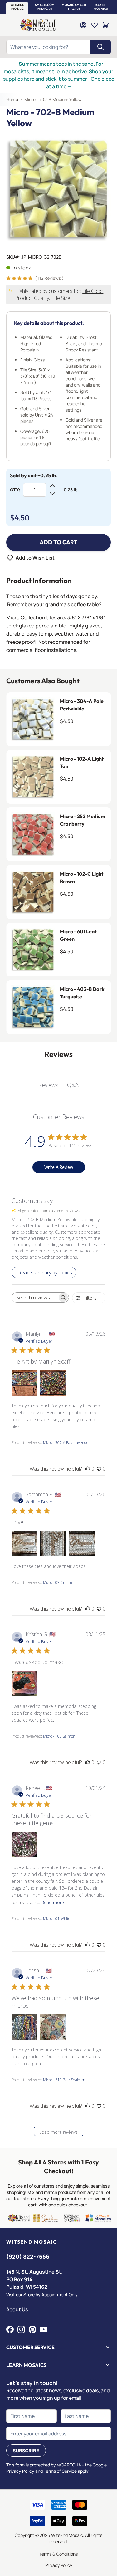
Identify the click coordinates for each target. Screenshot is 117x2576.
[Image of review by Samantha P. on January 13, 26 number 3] (82, 1544)
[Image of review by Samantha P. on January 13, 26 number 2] (53, 1544)
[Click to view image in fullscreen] (58, 189)
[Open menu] (10, 25)
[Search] (100, 47)
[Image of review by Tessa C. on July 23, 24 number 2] (53, 2027)
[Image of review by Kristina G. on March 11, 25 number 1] (24, 1683)
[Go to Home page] (38, 25)
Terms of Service (60, 2471)
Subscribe (26, 2451)
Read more (53, 1902)
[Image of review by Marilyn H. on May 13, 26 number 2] (53, 1383)
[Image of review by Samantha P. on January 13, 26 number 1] (24, 1544)
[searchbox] (35, 1298)
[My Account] (83, 25)
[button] (17, 7)
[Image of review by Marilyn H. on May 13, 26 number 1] (24, 1383)
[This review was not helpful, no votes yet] (99, 1469)
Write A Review (59, 1167)
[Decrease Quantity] (52, 494)
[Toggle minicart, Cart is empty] (106, 25)
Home (12, 99)
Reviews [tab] (48, 1085)
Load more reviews (58, 2132)
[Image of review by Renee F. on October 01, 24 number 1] (24, 1845)
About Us (17, 2309)
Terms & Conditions (58, 2554)
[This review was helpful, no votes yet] (88, 1469)
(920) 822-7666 (28, 2256)
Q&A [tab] (73, 1085)
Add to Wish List (35, 558)
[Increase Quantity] (52, 486)
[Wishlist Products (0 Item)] (95, 25)
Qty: (15, 490)
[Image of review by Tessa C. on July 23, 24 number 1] (24, 2027)
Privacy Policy (59, 2565)
